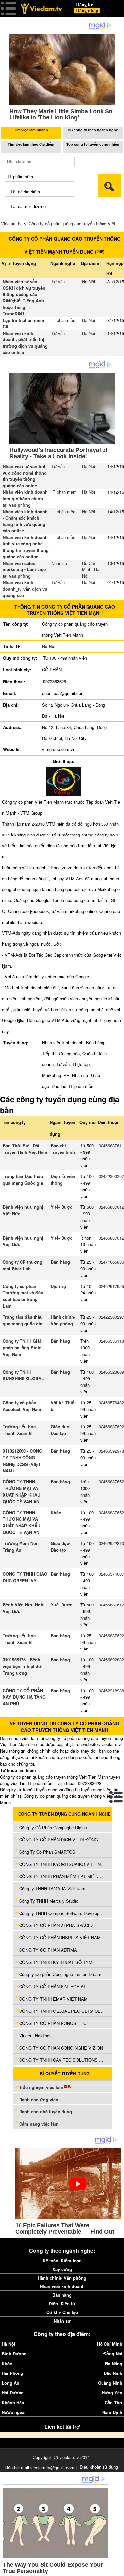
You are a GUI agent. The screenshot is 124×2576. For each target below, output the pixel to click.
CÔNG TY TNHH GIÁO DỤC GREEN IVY (25, 1577)
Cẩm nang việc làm (39, 2124)
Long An (10, 2383)
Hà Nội (88, 281)
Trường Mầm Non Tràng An (21, 1546)
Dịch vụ (58, 1286)
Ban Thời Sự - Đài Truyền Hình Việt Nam (25, 1149)
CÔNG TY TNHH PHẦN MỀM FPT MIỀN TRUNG (62, 1876)
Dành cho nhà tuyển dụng (46, 2112)
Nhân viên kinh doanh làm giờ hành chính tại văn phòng (25, 498)
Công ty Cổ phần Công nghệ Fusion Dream (60, 1974)
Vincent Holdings (35, 2035)
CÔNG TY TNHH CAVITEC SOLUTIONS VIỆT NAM (62, 2060)
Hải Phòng (12, 2373)
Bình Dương (14, 2353)
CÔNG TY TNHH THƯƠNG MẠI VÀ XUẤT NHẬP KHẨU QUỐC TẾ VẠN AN (21, 1491)
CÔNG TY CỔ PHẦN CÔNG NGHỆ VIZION (61, 2048)
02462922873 (111, 1543)
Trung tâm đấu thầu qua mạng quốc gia (23, 1320)
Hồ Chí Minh (89, 566)
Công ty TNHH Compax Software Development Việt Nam (62, 1913)
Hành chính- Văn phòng (63, 1320)
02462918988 (111, 1690)
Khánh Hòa (13, 2402)
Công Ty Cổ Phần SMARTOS (47, 1852)
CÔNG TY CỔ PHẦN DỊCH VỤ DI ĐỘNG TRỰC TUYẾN (62, 1840)
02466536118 (111, 1341)
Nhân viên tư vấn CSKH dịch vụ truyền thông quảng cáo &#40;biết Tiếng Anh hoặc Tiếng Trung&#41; (24, 298)
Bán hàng (60, 1262)
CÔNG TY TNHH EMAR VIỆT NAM (53, 1999)
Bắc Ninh (113, 2373)
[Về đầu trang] (117, 2569)
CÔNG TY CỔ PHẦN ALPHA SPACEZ (56, 1925)
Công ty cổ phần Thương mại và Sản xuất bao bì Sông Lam (23, 1296)
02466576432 (111, 1402)
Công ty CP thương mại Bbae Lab (22, 1265)
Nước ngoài (14, 2412)
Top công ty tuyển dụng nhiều (93, 144)
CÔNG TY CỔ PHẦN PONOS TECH (54, 2023)
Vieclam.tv (11, 224)
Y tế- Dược (62, 1207)
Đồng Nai (113, 2353)
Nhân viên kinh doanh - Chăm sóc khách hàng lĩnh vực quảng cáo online (25, 521)
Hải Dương (13, 2393)
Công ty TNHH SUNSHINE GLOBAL (23, 1375)
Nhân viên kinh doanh (62, 2286)
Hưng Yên (112, 2393)
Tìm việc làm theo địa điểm (31, 144)
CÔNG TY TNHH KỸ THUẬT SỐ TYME (57, 1962)
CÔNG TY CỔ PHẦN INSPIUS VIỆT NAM (60, 1938)
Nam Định (112, 2412)
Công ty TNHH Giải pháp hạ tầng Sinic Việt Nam (22, 1348)
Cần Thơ (114, 2402)
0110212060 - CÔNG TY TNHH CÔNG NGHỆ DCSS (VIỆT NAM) (22, 1461)
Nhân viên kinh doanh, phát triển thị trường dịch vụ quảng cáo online (25, 343)
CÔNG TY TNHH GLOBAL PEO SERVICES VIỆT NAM (62, 2011)
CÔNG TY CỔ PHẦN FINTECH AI (52, 1987)
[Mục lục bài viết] (116, 1797)
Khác (56, 1512)
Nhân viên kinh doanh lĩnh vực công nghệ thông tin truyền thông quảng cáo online (26, 547)
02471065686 (111, 1262)
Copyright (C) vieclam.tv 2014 (61, 2457)
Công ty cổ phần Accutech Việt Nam (22, 1406)
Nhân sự (59, 563)
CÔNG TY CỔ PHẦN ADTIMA (48, 1950)
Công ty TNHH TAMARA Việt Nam (52, 1889)
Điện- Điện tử (62, 2304)
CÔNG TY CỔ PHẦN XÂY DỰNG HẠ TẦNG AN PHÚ (24, 1697)
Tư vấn (58, 281)
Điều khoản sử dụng (99, 2467)
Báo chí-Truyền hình (63, 1149)
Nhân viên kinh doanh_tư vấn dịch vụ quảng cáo (25, 589)
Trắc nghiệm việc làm (42, 2087)
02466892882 (111, 1660)
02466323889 (111, 1372)
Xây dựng (62, 2269)
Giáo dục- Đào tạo (61, 1430)
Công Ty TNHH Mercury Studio (49, 1901)
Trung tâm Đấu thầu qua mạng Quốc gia (23, 1179)
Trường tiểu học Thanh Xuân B (19, 1430)
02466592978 (111, 1451)
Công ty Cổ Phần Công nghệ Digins (53, 1827)
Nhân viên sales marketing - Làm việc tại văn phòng (24, 569)
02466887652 (111, 1482)
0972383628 (55, 681)
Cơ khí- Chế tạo (62, 2312)
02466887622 (111, 1427)
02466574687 (111, 1574)
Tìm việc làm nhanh (31, 130)
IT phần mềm (64, 320)
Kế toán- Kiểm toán (62, 2260)
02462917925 (111, 1286)
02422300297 (111, 1176)
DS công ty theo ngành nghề (93, 130)
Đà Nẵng (114, 2363)
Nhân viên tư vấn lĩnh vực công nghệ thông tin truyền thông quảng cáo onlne (25, 476)
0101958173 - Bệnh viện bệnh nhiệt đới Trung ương (23, 1666)
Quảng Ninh (110, 2383)
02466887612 (111, 1207)
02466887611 (111, 1145)
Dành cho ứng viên (39, 2099)
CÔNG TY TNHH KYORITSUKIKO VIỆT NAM (62, 1864)
